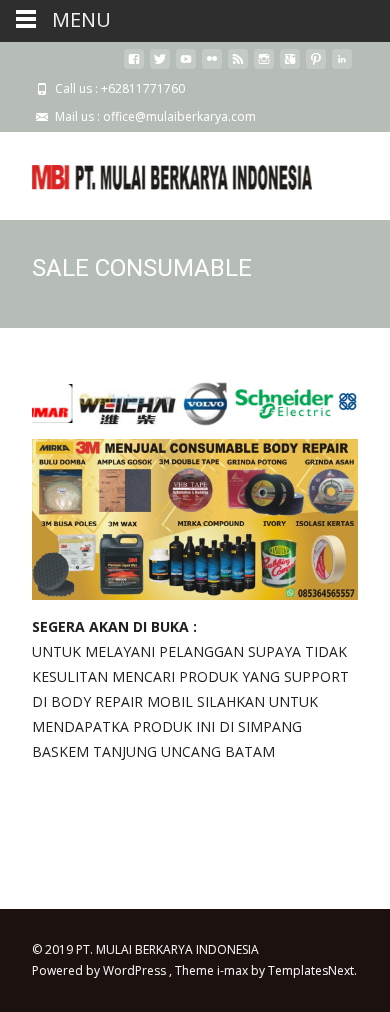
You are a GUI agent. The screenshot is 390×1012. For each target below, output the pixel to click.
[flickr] (212, 66)
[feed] (238, 66)
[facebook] (134, 66)
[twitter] (160, 66)
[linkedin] (342, 66)
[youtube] (186, 66)
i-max (234, 970)
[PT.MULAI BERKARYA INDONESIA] (156, 172)
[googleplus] (290, 66)
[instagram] (264, 66)
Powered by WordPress (100, 970)
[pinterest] (316, 66)
